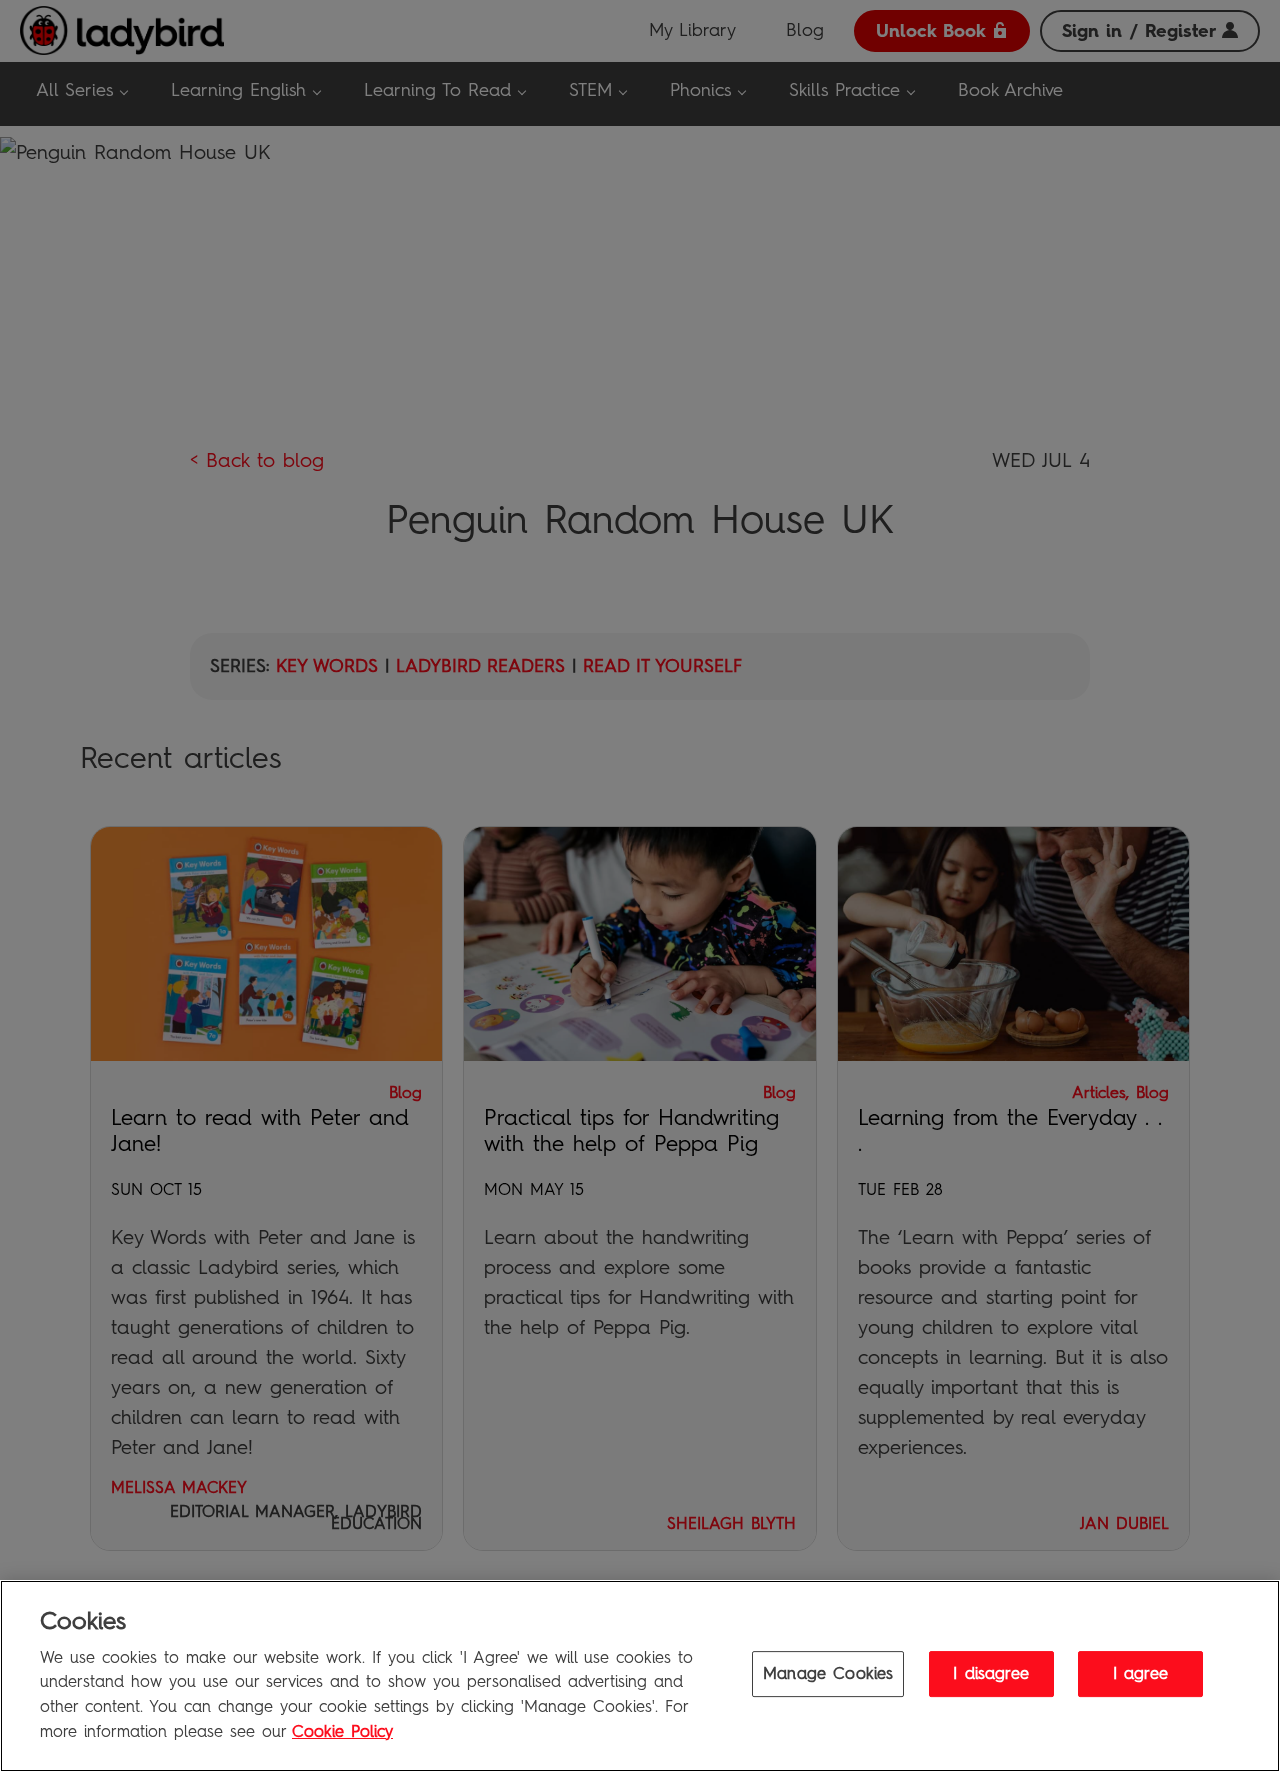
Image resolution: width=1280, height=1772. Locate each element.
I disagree (991, 1673)
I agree (1140, 1673)
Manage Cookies (828, 1673)
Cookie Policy (342, 1730)
